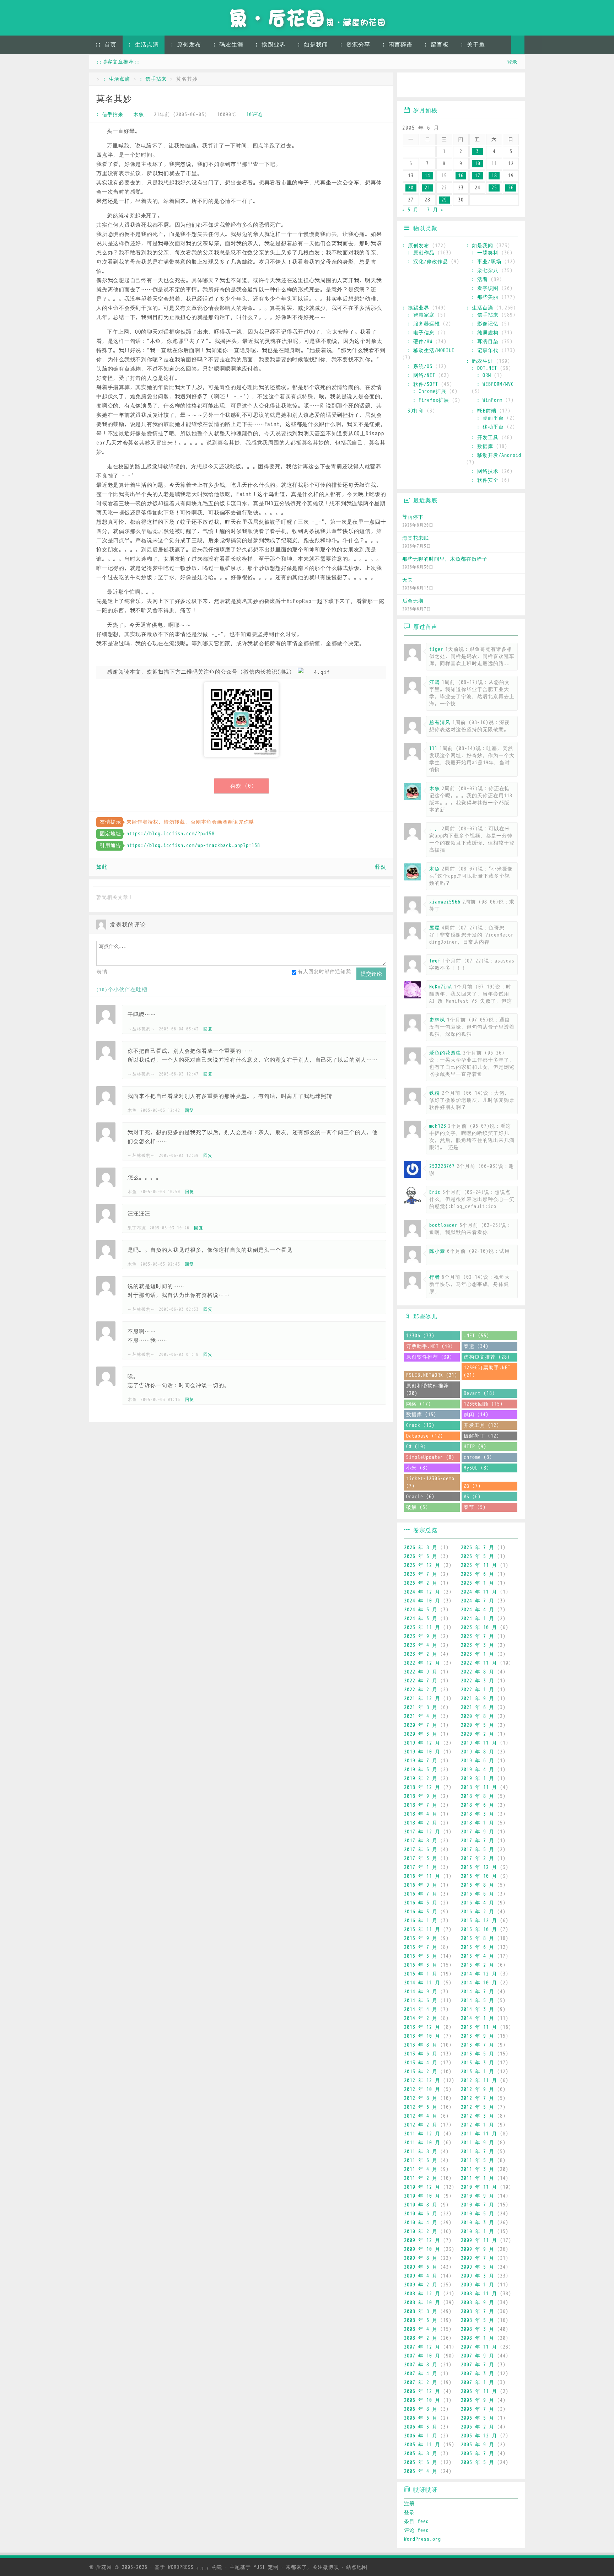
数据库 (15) (421, 1415)
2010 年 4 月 (421, 2223)
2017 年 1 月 (421, 1867)
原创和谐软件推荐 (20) (427, 1390)
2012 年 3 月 (478, 2116)
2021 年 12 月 (422, 1699)
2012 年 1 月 (478, 2125)
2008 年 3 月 (478, 2329)
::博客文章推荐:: (118, 62)
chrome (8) (478, 1457)
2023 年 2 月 (421, 1654)
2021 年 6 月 (478, 1707)
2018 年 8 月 (478, 1796)
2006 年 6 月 (421, 2418)
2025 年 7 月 (421, 1574)
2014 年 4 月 (421, 2009)
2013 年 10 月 (422, 2036)
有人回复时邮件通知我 (324, 972)
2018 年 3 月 (478, 1814)
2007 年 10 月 (422, 2356)
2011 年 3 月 (478, 2169)
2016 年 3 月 (421, 1912)
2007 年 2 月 (421, 2383)
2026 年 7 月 (478, 1548)
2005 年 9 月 (478, 2445)
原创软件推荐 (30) (429, 1357)
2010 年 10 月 (422, 2196)
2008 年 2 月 (421, 2338)
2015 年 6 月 (478, 1947)
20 (411, 188)
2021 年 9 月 (478, 1699)
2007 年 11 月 (479, 2347)
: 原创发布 (186, 45)
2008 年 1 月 (478, 2338)
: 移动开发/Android (496, 455)
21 (427, 188)
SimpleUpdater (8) (430, 1457)
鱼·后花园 (101, 2567)
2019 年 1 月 (478, 1779)
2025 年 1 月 (478, 1583)
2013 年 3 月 (478, 2063)
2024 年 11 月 (479, 1592)
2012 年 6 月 (421, 2107)
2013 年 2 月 (421, 2072)
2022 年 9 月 (421, 1672)
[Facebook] (492, 86)
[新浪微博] (410, 86)
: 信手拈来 (153, 79)
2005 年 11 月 (422, 2445)
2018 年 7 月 (421, 1805)
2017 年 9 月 (478, 1832)
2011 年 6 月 (421, 2160)
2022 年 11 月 (479, 1663)
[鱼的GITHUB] (430, 86)
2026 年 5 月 (478, 1556)
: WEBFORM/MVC (495, 384)
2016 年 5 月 (421, 1903)
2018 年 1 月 (478, 1823)
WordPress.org (422, 2539)
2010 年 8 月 (421, 2205)
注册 (409, 2504)
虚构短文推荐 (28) (487, 1357)
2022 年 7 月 (421, 1681)
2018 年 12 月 (422, 1787)
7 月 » (435, 210)
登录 (512, 62)
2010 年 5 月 (478, 2214)
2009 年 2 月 (421, 2285)
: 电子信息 (421, 333)
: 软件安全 (485, 480)
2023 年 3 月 (478, 1645)
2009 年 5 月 (478, 2267)
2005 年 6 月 (421, 2462)
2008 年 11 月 (479, 2294)
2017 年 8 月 (421, 1841)
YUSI (259, 2567)
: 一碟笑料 (485, 253)
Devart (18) (479, 1393)
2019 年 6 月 (478, 1761)
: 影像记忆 (485, 324)
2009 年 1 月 (478, 2285)
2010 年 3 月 (478, 2223)
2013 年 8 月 (421, 2045)
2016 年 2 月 (478, 1912)
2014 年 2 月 (421, 2018)
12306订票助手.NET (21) (487, 1371)
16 (461, 176)
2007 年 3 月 (478, 2374)
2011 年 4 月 (421, 2169)
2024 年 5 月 (421, 1610)
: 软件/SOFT (423, 384)
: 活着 (480, 279)
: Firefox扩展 (431, 400)
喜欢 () (242, 786)
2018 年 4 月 (421, 1814)
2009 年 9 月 (478, 2249)
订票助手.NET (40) (430, 1346)
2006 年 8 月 (421, 2409)
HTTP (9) (475, 1447)
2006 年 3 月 (421, 2427)
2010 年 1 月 (478, 2232)
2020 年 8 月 (478, 1716)
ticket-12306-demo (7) (430, 1482)
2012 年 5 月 (478, 2107)
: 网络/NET (421, 375)
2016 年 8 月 (478, 1885)
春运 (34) (476, 1346)
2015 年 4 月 (478, 1956)
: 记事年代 (485, 351)
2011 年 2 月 (421, 2178)
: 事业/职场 (486, 262)
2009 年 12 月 (422, 2240)
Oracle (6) (420, 1497)
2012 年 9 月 (478, 2089)
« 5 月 (410, 210)
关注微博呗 (326, 2567)
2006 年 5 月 (478, 2418)
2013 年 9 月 (478, 2036)
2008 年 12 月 (422, 2294)
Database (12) (425, 1436)
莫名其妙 (114, 99)
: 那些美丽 (485, 297)
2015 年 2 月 (478, 1965)
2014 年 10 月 (479, 1983)
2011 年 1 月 (478, 2178)
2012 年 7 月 (478, 2098)
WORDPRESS (188, 2567)
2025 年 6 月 (478, 1574)
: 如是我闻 (313, 45)
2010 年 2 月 (421, 2232)
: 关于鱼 (473, 45)
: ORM (484, 375)
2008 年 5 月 (478, 2320)
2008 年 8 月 (421, 2311)
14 (427, 176)
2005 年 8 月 (421, 2454)
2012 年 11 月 (479, 2081)
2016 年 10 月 (479, 1876)
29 (444, 200)
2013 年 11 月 (479, 2027)
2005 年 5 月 (478, 2462)
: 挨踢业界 (270, 45)
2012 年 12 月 (422, 2081)
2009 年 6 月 (421, 2267)
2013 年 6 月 (421, 2054)
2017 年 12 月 (422, 1832)
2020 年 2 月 (478, 1734)
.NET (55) (476, 1336)
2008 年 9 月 (478, 2303)
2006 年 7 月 (478, 2409)
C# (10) (416, 1447)
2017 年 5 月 (478, 1850)
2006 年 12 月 (422, 2391)
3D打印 (416, 411)
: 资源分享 (355, 45)
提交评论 (371, 974)
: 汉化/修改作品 (428, 262)
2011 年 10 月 (422, 2143)
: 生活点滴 (144, 45)
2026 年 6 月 (421, 1556)
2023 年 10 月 (479, 1627)
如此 (102, 867)
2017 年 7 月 (478, 1841)
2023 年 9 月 (421, 1636)
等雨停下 (413, 517)
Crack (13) (420, 1425)
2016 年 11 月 (422, 1876)
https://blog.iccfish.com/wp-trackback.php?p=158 (193, 845)
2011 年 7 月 (478, 2152)
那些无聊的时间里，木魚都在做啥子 (445, 559)
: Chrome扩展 (430, 391)
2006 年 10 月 (422, 2400)
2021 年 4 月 (421, 1716)
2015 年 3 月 (421, 1965)
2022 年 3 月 (478, 1681)
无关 (408, 580)
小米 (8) (417, 1468)
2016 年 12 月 (479, 1867)
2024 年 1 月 (478, 1619)
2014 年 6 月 (421, 2001)
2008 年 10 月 (422, 2303)
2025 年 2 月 (421, 1583)
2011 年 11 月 (479, 2134)
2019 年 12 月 (422, 1743)
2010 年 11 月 (479, 2187)
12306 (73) (420, 1336)
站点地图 (357, 2567)
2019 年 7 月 (421, 1761)
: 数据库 (482, 446)
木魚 (139, 115)
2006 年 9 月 (478, 2400)
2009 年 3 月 (478, 2276)
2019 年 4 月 (478, 1770)
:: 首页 (106, 45)
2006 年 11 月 (479, 2391)
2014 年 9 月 (421, 1992)
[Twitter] (471, 86)
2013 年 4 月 (421, 2063)
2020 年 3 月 (421, 1734)
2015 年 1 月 (421, 1974)
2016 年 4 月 (478, 1903)
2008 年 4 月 (421, 2329)
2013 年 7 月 (478, 2045)
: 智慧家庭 (421, 315)
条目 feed (416, 2521)
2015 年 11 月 (422, 1930)
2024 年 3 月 (421, 1619)
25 (494, 188)
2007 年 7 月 (478, 2365)
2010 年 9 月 (478, 2196)
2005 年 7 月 (478, 2454)
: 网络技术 (485, 471)
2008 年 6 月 (421, 2320)
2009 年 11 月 (479, 2240)
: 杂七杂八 (485, 271)
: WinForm (490, 400)
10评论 (254, 115)
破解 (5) (417, 1507)
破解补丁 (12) (481, 1436)
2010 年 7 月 (478, 2205)
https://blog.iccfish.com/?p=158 (171, 834)
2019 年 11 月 (479, 1743)
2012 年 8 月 (421, 2098)
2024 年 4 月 (478, 1610)
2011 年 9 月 (478, 2143)
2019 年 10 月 (422, 1752)
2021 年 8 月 (421, 1707)
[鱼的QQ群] (451, 86)
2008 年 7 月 (478, 2311)
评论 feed (416, 2530)
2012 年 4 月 (421, 2116)
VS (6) (472, 1497)
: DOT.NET (484, 368)
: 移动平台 (490, 427)
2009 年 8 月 (421, 2258)
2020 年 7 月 (421, 1725)
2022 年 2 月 (421, 1690)
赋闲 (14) (476, 1415)
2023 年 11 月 (422, 1627)
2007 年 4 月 (421, 2374)
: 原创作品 (421, 253)
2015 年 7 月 (421, 1947)
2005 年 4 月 (421, 2471)
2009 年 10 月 (422, 2249)
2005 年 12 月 (479, 2436)
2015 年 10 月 (479, 1930)
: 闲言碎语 (397, 45)
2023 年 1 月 (478, 1654)
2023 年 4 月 (421, 1645)
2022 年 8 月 (478, 1672)
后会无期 (413, 601)
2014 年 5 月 (478, 2001)
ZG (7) (472, 1486)
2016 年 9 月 (421, 1885)
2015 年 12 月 (479, 1921)
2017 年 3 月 (421, 1858)
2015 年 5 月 (421, 1956)
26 (511, 188)
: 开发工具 (485, 438)
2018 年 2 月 (421, 1823)
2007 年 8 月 (421, 2365)
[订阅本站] (513, 86)
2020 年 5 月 (478, 1725)
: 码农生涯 (228, 45)
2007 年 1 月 (478, 2383)
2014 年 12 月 (479, 1974)
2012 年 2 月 (421, 2125)
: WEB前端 (484, 411)
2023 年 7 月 (478, 1636)
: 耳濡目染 (485, 342)
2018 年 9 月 (421, 1796)
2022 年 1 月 (478, 1690)
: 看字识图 (485, 288)
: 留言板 (437, 45)
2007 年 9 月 (478, 2356)
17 (478, 176)
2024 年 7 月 (478, 1601)
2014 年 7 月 (478, 1992)
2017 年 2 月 (478, 1858)
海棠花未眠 (416, 538)
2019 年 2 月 (421, 1779)
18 (494, 176)
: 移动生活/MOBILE (431, 351)
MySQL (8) (476, 1468)
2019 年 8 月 (478, 1752)
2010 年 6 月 (421, 2214)
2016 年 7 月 (421, 1894)
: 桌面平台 (490, 418)
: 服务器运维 (424, 324)
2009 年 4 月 (421, 2276)
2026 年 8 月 (421, 1548)
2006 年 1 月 (421, 2436)
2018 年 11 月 (479, 1787)
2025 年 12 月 (422, 1565)
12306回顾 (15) (483, 1404)
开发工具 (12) (481, 1425)
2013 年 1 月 (478, 2072)
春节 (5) (475, 1507)
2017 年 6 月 (421, 1850)
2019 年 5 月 (421, 1770)
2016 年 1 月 (421, 1921)
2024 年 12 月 (422, 1592)
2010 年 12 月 (422, 2187)
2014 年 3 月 (478, 2009)
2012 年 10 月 (422, 2089)
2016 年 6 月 (478, 1894)
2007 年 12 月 (422, 2347)
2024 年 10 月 (422, 1601)
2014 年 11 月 (422, 1983)
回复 (208, 1029)
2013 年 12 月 (422, 2027)
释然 (381, 867)
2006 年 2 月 (478, 2427)
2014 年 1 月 (478, 2018)
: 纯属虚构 (485, 333)
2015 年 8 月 (478, 1938)
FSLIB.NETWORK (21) (432, 1375)
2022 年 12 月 (422, 1663)
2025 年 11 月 (479, 1565)
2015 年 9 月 (421, 1938)
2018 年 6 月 (478, 1805)
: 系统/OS (420, 367)
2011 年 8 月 (421, 2152)
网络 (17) (419, 1404)
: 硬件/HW (420, 342)
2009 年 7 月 (478, 2258)
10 (478, 164)
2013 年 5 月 (478, 2054)
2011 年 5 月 (478, 2160)
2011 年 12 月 (422, 2134)
